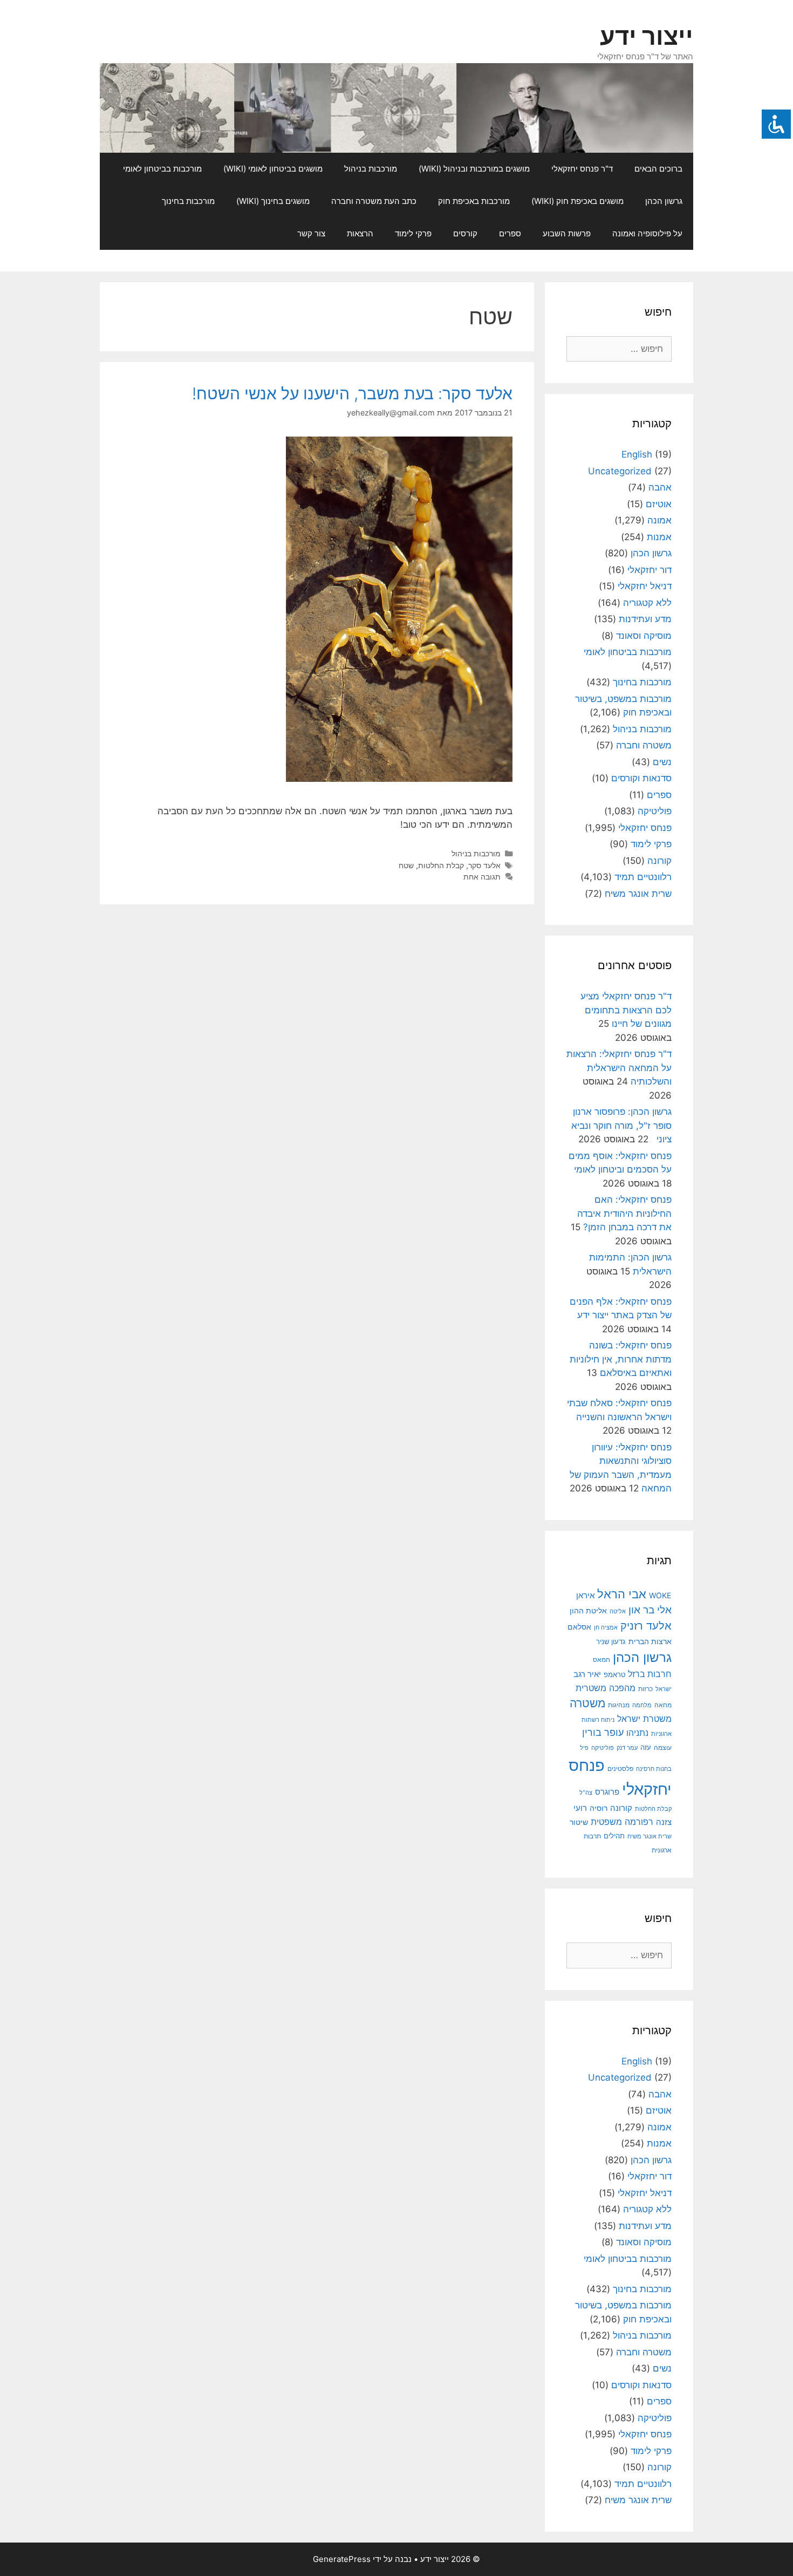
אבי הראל (622, 1594)
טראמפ (614, 1675)
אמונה (659, 520)
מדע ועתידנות (645, 619)
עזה (646, 1747)
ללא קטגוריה (647, 603)
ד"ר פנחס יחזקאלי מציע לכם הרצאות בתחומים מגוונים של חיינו (626, 1010)
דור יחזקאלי (650, 570)
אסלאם (579, 1627)
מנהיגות (619, 1705)
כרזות (645, 1689)
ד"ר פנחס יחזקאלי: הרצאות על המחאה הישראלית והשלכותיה (619, 1068)
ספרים (510, 233)
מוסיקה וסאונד (644, 636)
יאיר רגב (587, 1674)
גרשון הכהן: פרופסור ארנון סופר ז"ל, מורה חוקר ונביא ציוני (621, 1125)
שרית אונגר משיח (638, 894)
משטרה (587, 1703)
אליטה (618, 1611)
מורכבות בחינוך (188, 201)
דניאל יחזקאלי (645, 586)
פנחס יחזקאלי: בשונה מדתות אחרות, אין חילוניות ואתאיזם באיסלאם (621, 1359)
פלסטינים (620, 1769)
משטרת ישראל (644, 1719)
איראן (585, 1595)
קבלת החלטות (441, 865)
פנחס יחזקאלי (645, 828)
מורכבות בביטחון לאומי (162, 169)
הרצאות (360, 233)
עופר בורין (603, 1732)
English (637, 454)
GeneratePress (342, 2559)
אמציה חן (606, 1627)
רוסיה (599, 1808)
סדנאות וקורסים (641, 778)
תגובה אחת (482, 877)
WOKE (660, 1595)
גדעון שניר (611, 1642)
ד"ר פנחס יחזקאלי (582, 169)
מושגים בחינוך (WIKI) (273, 201)
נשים (662, 762)
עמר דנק (627, 1748)
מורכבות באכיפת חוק (474, 201)
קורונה (659, 861)
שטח (406, 865)
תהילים (614, 1836)
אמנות (659, 537)
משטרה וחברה (644, 745)
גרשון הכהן (664, 201)
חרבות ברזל (650, 1674)
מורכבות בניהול (371, 169)
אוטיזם (659, 504)
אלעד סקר (484, 865)
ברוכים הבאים (658, 169)
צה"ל (586, 1793)
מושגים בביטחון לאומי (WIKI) (273, 169)
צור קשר (311, 233)
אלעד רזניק (646, 1626)
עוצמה (663, 1747)
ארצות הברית (650, 1641)
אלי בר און (650, 1610)
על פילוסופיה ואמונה (647, 233)
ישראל (664, 1689)
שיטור (579, 1822)
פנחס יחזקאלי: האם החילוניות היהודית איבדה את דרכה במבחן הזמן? (624, 1213)
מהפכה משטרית (606, 1688)
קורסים (465, 233)
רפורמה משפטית (622, 1822)
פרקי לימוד (413, 233)
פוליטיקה (655, 811)
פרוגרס (607, 1792)
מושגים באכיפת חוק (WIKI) (577, 201)
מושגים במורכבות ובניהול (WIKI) (474, 169)
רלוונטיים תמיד (643, 877)
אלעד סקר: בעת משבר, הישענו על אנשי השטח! (352, 393)
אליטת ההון (588, 1610)
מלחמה (642, 1705)
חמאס (601, 1660)
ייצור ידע (647, 36)
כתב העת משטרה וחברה (374, 201)
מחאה (663, 1705)
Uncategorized (620, 471)
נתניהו (637, 1733)
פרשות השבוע (567, 233)
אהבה (660, 487)
